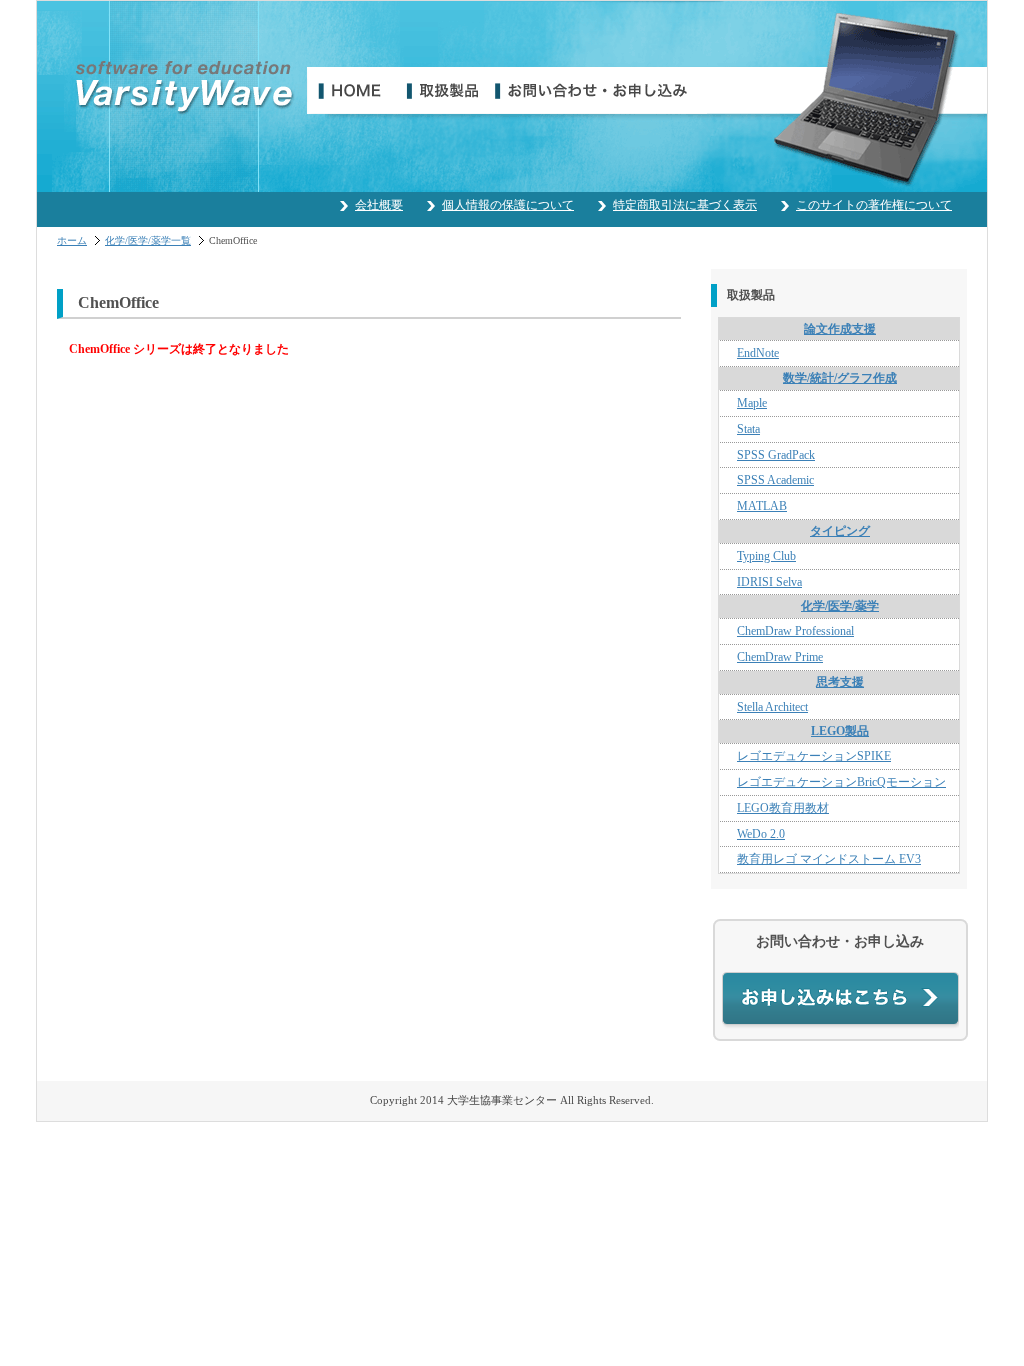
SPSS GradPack (776, 455)
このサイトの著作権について (874, 205)
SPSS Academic (775, 480)
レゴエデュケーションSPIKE (814, 756)
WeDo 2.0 (761, 834)
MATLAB (762, 506)
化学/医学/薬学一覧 (148, 240)
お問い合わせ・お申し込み (601, 90)
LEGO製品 (840, 731)
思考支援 (840, 682)
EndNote (758, 353)
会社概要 (379, 205)
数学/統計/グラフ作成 (840, 378)
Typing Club (766, 556)
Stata (748, 429)
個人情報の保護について (508, 205)
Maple (752, 403)
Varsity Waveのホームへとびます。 (184, 87)
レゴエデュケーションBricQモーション (841, 782)
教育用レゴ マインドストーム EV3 (829, 859)
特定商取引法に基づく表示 (685, 205)
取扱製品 (451, 90)
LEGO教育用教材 (783, 808)
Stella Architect (772, 707)
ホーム (72, 240)
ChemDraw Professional (795, 631)
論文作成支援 (840, 329)
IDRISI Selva (769, 582)
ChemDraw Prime (780, 657)
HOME (357, 90)
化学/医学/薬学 (840, 606)
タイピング (840, 531)
